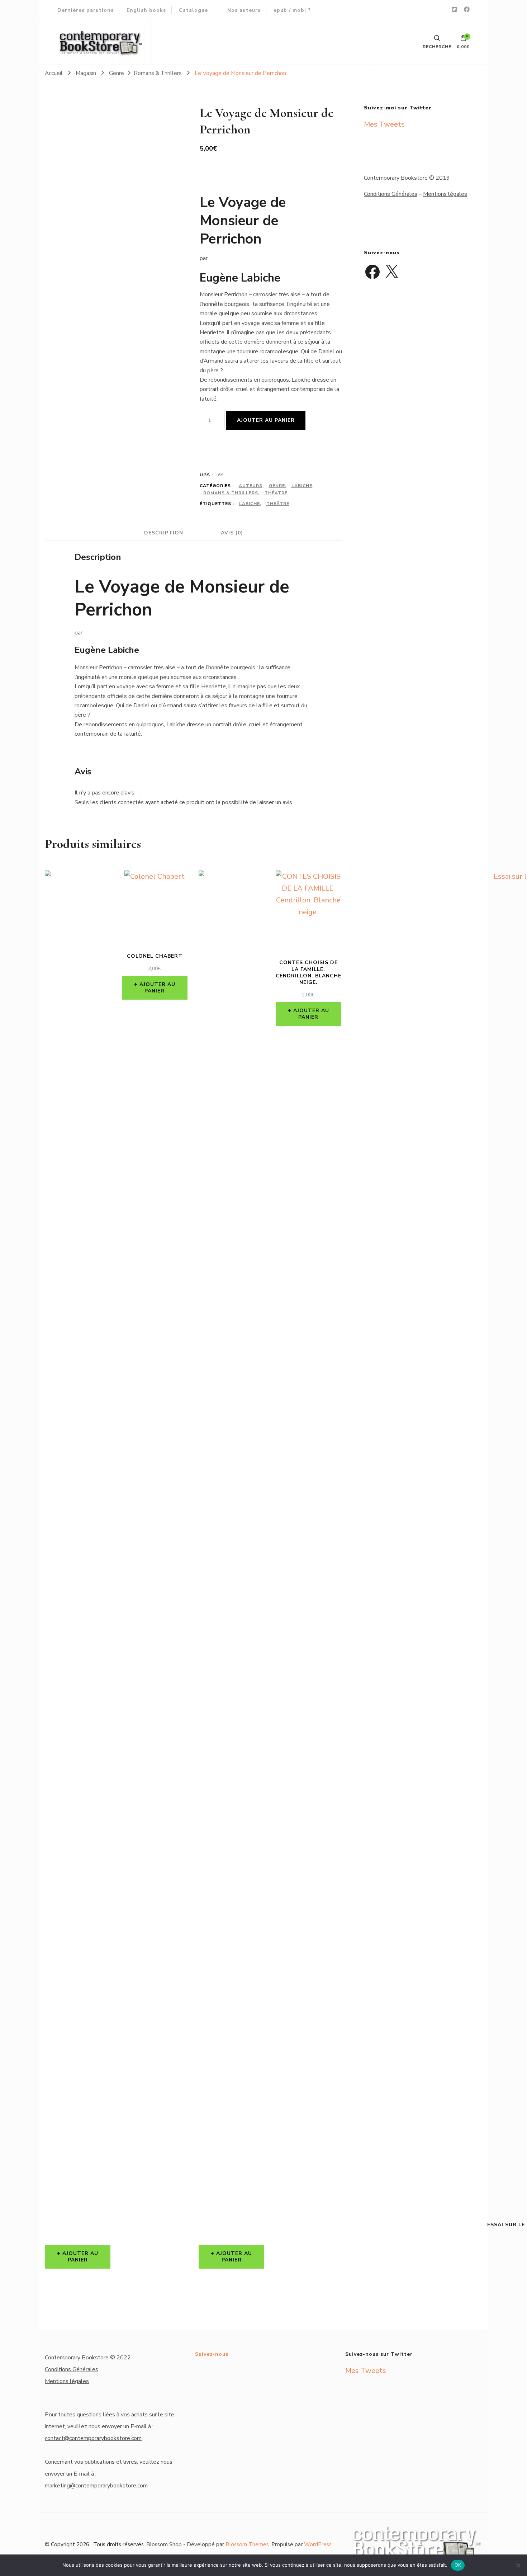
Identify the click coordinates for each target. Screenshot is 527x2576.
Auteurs (251, 486)
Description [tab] (164, 533)
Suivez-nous (212, 2354)
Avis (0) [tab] (232, 533)
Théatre (276, 493)
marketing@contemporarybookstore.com (96, 2486)
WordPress (318, 2544)
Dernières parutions (86, 10)
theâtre (278, 504)
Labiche (302, 486)
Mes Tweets (384, 124)
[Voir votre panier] (463, 40)
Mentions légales (445, 194)
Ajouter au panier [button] (80, 2257)
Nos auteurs (244, 10)
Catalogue (193, 10)
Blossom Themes (247, 2544)
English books (146, 10)
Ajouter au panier (266, 420)
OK (458, 2565)
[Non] (518, 2565)
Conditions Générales (391, 194)
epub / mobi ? (292, 10)
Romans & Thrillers (231, 493)
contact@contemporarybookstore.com (93, 2438)
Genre (277, 486)
